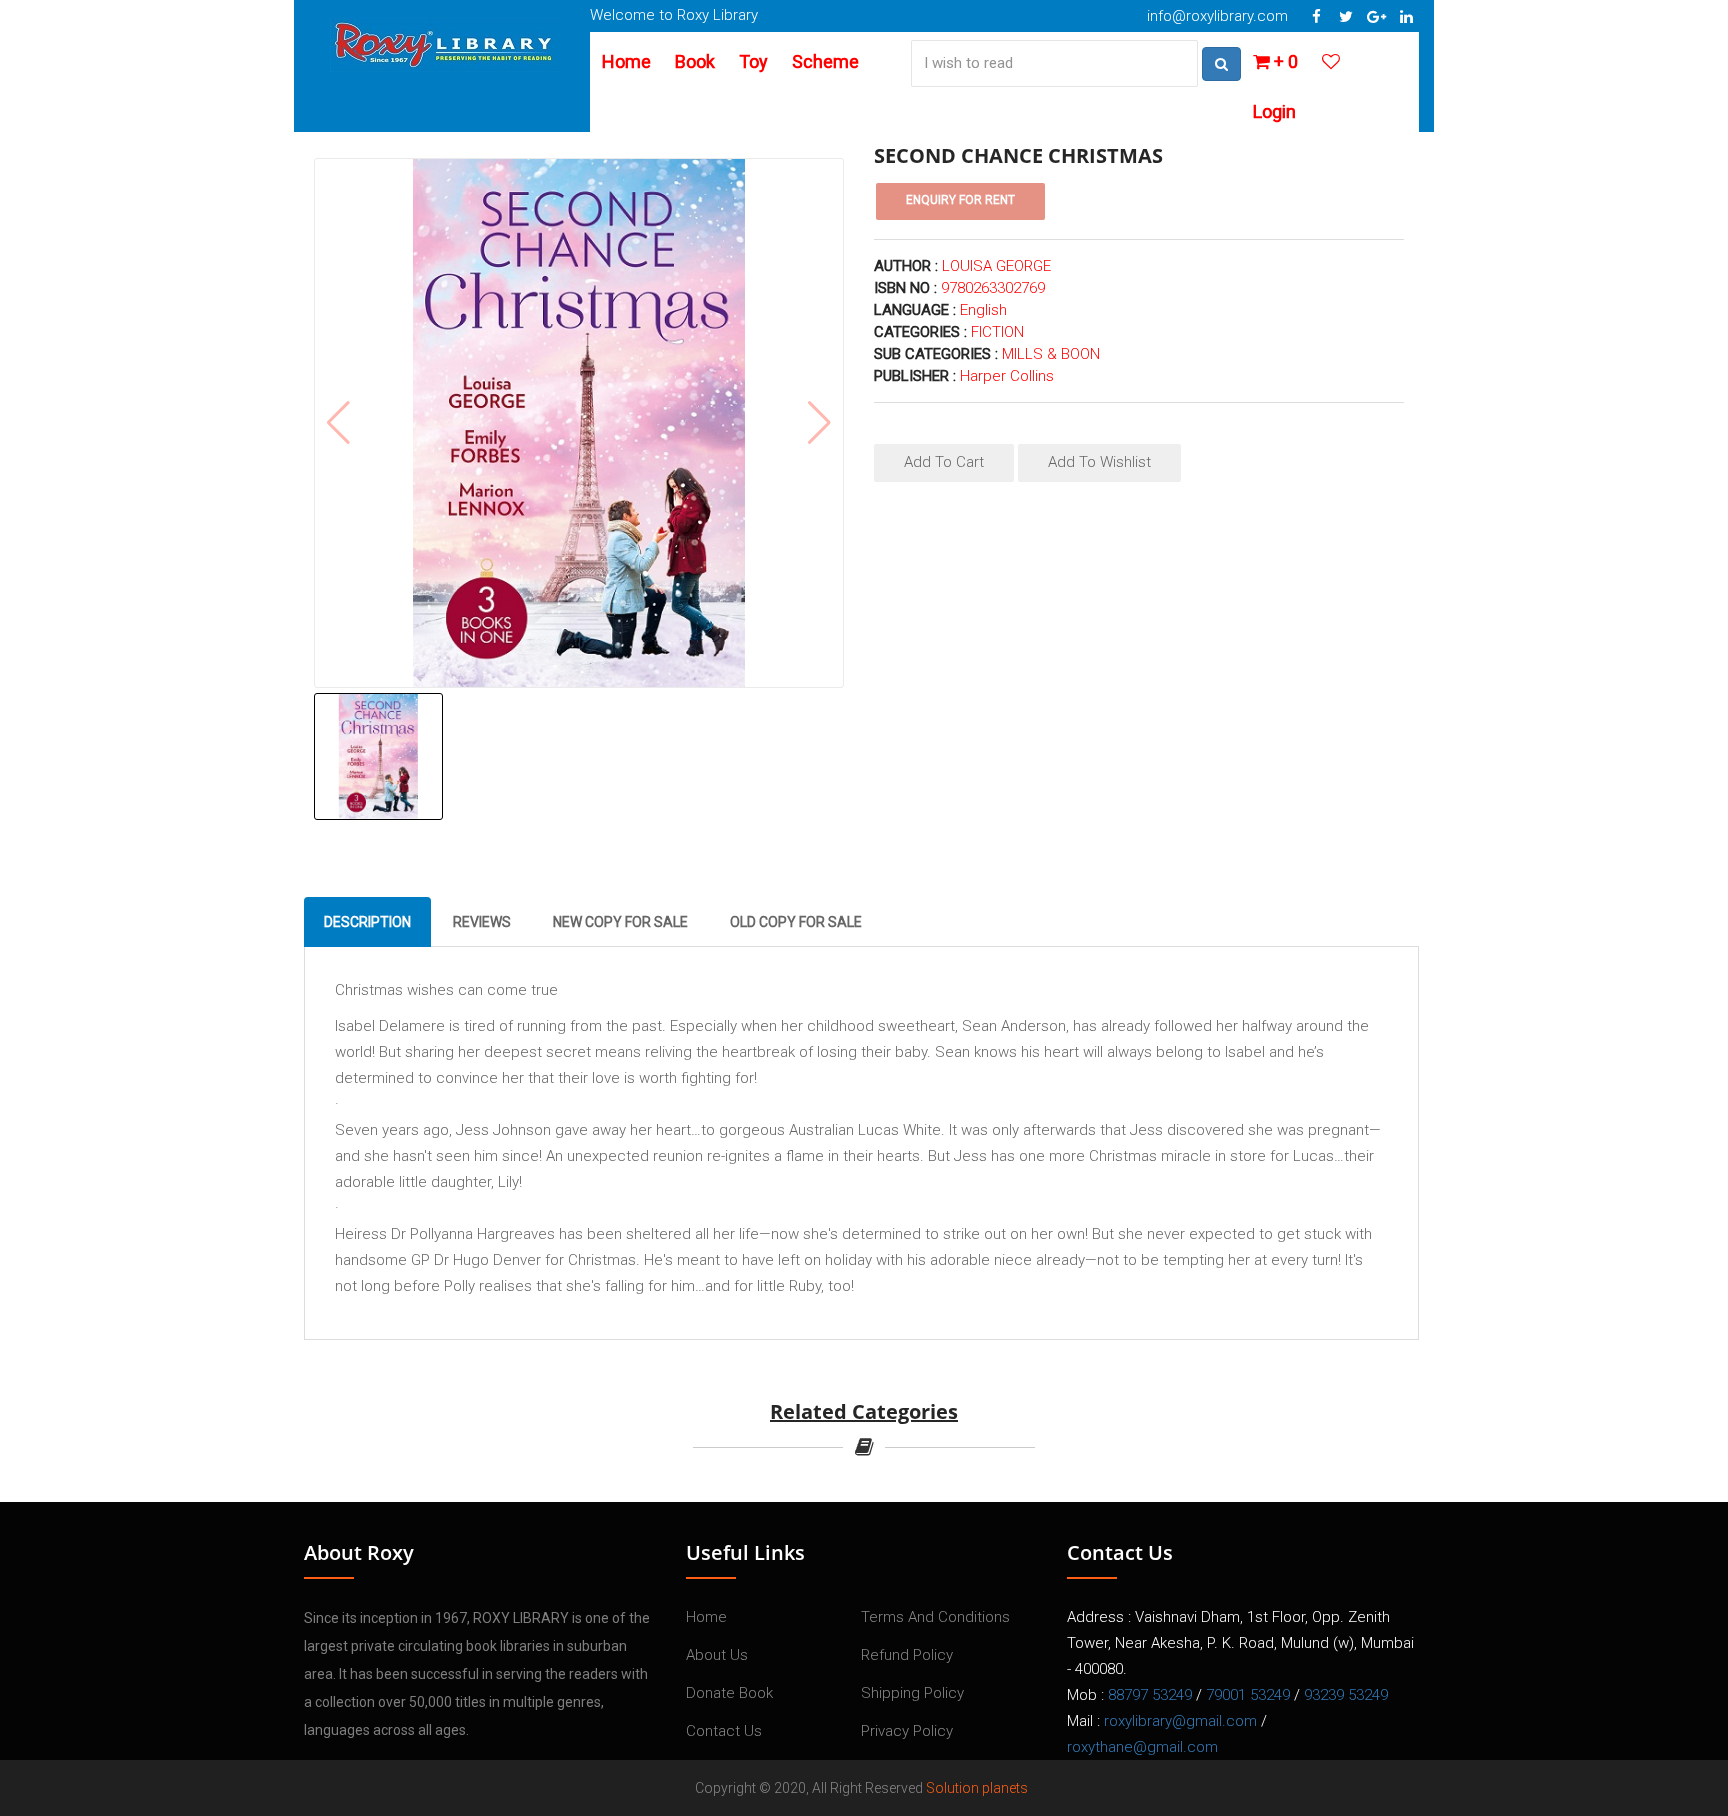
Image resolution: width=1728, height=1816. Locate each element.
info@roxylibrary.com (1217, 16)
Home (626, 61)
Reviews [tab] (482, 922)
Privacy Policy (907, 1731)
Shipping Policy (912, 1693)
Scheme (825, 61)
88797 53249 (1150, 1695)
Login (1274, 111)
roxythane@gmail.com (1142, 1747)
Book (695, 61)
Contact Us (724, 1731)
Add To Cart (944, 462)
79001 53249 (1248, 1695)
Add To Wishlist (1099, 462)
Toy (753, 61)
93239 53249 (1346, 1695)
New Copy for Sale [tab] (620, 922)
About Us (717, 1655)
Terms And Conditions (935, 1617)
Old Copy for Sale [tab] (796, 922)
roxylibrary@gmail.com (1180, 1721)
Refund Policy (907, 1655)
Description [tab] (367, 922)
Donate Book (729, 1693)
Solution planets (977, 1788)
